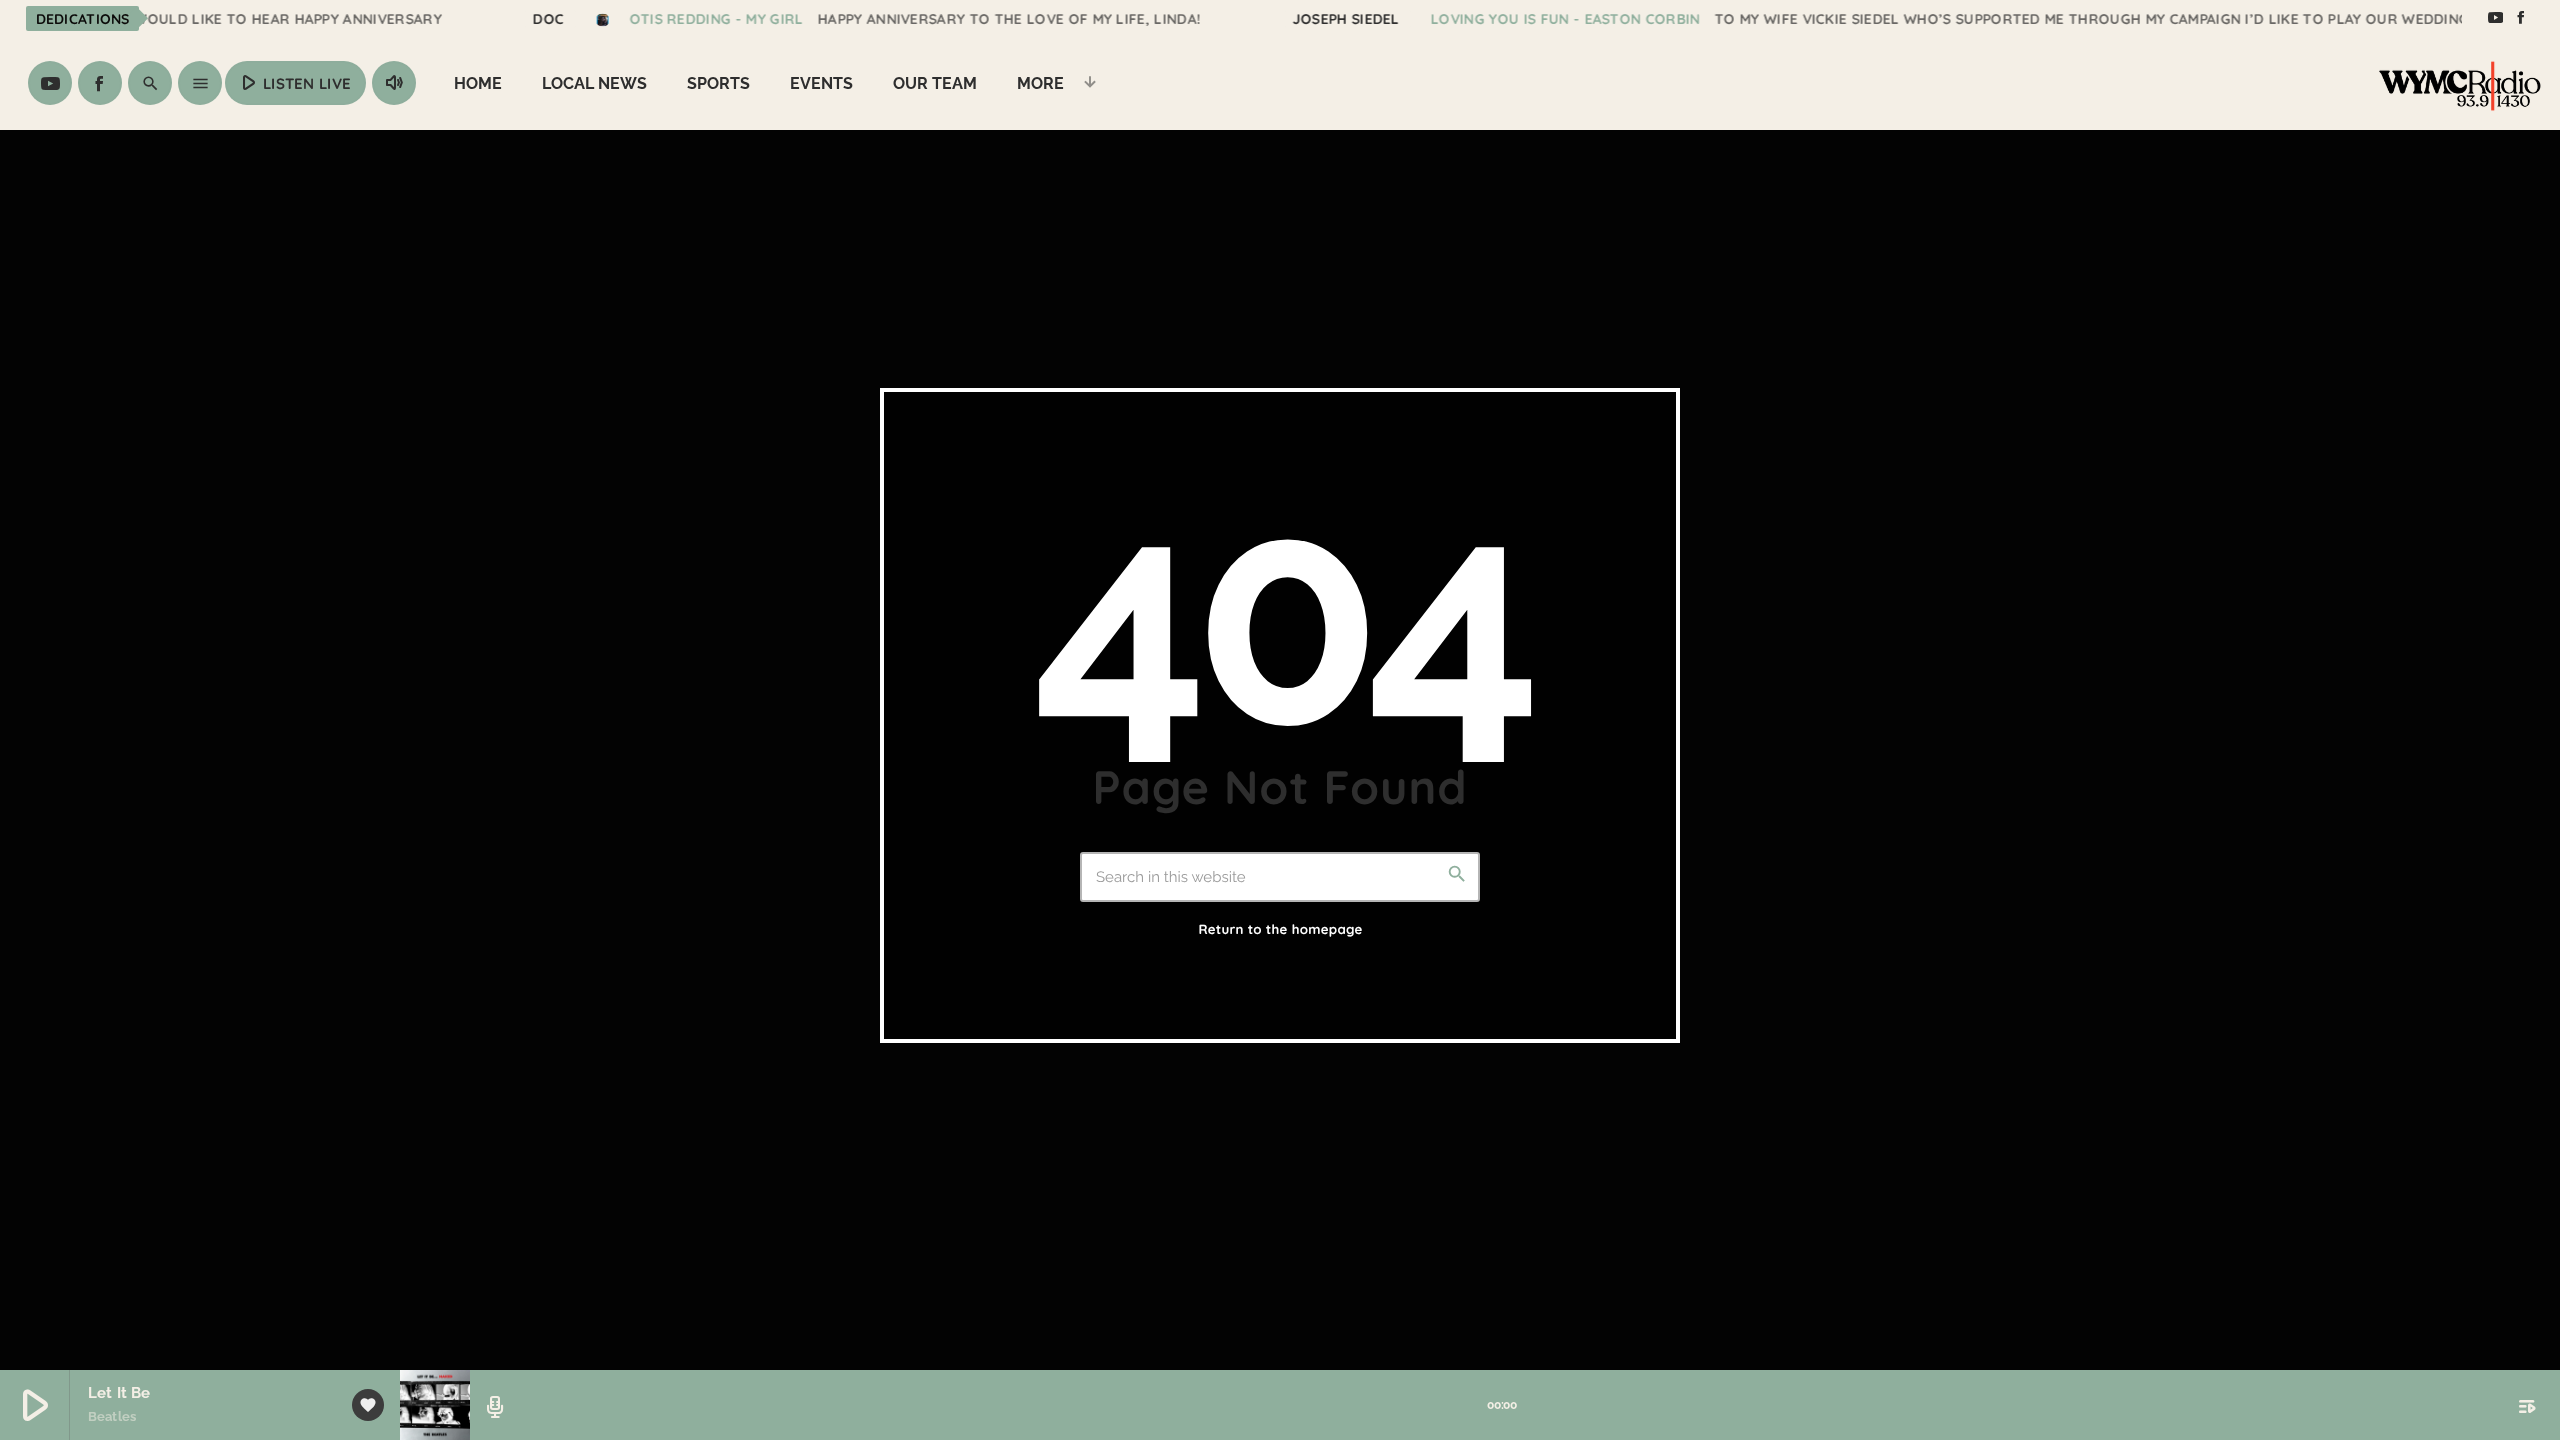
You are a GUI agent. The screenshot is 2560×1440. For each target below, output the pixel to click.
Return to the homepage (1280, 930)
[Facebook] (2521, 18)
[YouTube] (2495, 18)
